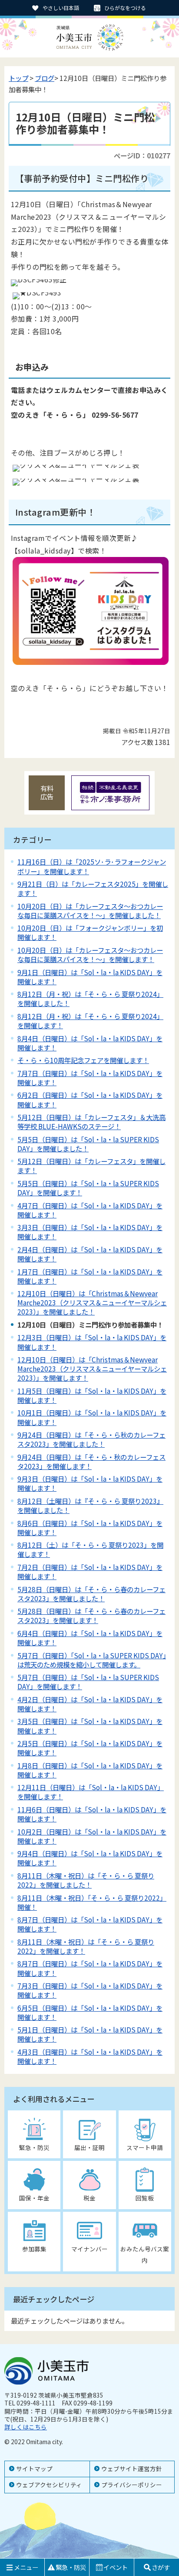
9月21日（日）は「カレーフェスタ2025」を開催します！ (93, 888)
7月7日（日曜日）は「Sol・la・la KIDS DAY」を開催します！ (90, 1078)
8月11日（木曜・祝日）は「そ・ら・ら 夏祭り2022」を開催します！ (86, 1946)
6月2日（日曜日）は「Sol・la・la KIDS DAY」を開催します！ (90, 1099)
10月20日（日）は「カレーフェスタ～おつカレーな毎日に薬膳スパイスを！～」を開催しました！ (90, 911)
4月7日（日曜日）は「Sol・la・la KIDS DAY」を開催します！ (90, 1210)
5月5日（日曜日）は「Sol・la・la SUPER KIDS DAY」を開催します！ (88, 1188)
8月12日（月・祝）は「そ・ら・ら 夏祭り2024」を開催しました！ (90, 998)
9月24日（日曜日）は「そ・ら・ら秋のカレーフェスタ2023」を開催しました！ (91, 1439)
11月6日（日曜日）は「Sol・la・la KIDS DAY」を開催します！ (92, 1814)
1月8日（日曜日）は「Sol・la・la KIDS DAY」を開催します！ (90, 1770)
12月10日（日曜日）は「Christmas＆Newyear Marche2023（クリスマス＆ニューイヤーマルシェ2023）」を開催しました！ (92, 1302)
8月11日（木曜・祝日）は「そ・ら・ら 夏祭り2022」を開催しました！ (86, 1880)
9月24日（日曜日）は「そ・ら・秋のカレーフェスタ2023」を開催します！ (91, 1461)
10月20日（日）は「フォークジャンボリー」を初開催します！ (90, 932)
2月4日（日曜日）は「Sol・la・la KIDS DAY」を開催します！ (90, 1254)
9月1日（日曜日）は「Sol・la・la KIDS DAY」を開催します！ (90, 977)
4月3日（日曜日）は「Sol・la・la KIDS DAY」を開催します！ (90, 2056)
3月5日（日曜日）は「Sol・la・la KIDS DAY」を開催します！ (90, 1726)
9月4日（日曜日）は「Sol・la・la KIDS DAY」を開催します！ (90, 1858)
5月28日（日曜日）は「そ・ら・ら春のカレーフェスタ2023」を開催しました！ (91, 1594)
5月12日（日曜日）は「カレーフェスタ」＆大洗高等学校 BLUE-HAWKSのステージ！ (91, 1122)
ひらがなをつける (125, 8)
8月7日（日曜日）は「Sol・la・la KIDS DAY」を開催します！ (90, 1924)
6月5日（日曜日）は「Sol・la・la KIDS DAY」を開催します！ (90, 2012)
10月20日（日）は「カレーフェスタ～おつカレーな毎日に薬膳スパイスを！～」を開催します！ (90, 954)
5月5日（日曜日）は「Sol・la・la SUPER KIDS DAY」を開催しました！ (88, 1144)
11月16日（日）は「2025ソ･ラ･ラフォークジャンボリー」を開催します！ (92, 866)
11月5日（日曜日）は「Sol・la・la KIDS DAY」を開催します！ (92, 1395)
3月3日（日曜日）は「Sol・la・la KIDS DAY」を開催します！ (90, 1232)
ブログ (45, 78)
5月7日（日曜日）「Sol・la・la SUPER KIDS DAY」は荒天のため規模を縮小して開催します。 (92, 1660)
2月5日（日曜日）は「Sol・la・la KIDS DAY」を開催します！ (90, 1748)
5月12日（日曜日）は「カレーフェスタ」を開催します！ (91, 1166)
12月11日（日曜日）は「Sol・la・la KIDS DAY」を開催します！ (91, 1792)
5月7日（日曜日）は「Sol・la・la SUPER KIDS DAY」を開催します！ (88, 1682)
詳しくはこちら (26, 2427)
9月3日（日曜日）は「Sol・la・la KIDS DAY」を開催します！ (90, 1483)
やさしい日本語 (61, 8)
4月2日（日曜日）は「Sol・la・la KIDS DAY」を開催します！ (90, 1704)
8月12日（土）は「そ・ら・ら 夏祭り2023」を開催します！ (90, 1549)
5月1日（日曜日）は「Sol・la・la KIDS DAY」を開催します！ (90, 2034)
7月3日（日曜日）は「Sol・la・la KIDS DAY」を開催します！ (90, 1990)
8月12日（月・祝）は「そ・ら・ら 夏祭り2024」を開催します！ (90, 1021)
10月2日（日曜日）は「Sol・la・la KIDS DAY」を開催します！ (92, 1836)
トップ (18, 78)
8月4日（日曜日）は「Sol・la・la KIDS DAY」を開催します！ (90, 1043)
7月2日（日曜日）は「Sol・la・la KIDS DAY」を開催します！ (90, 1571)
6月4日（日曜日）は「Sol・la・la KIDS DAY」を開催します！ (90, 1638)
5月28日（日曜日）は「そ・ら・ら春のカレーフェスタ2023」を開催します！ (91, 1615)
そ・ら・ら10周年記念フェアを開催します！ (83, 1060)
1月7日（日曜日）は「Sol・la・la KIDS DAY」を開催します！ (90, 1276)
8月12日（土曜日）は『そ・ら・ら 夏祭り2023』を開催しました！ (90, 1505)
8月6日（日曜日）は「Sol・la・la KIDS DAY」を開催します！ (90, 1528)
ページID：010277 (142, 155)
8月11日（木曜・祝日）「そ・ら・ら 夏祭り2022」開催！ (92, 1902)
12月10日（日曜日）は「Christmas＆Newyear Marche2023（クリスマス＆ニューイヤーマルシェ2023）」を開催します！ (92, 1368)
